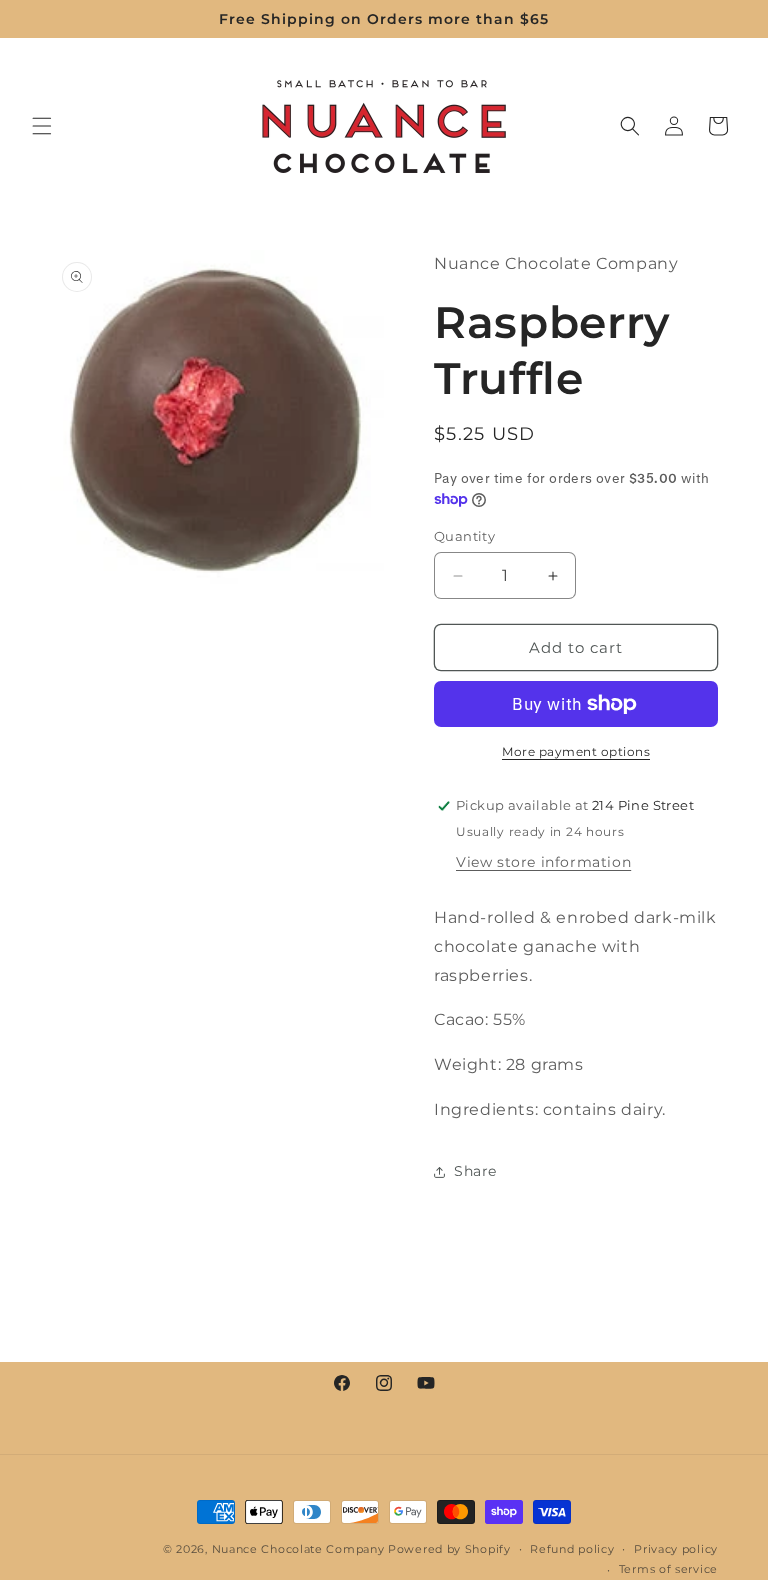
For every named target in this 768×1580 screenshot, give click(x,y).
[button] (42, 126)
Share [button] (475, 1171)
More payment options (576, 751)
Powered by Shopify (449, 1549)
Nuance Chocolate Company (298, 1549)
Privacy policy (676, 1549)
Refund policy (572, 1549)
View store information (543, 862)
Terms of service (668, 1569)
